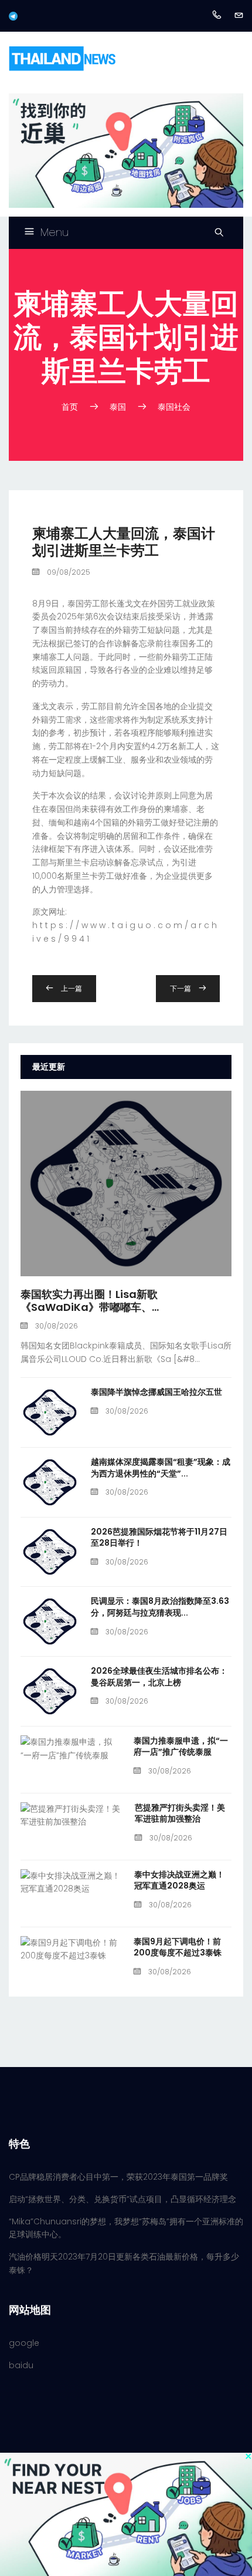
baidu (21, 2365)
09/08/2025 (68, 572)
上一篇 (71, 988)
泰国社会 (174, 407)
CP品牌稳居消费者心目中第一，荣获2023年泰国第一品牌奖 (118, 2177)
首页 (71, 407)
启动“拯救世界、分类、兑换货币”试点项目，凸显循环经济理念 (122, 2199)
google (24, 2343)
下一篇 (181, 988)
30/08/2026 (56, 1326)
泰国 (118, 407)
